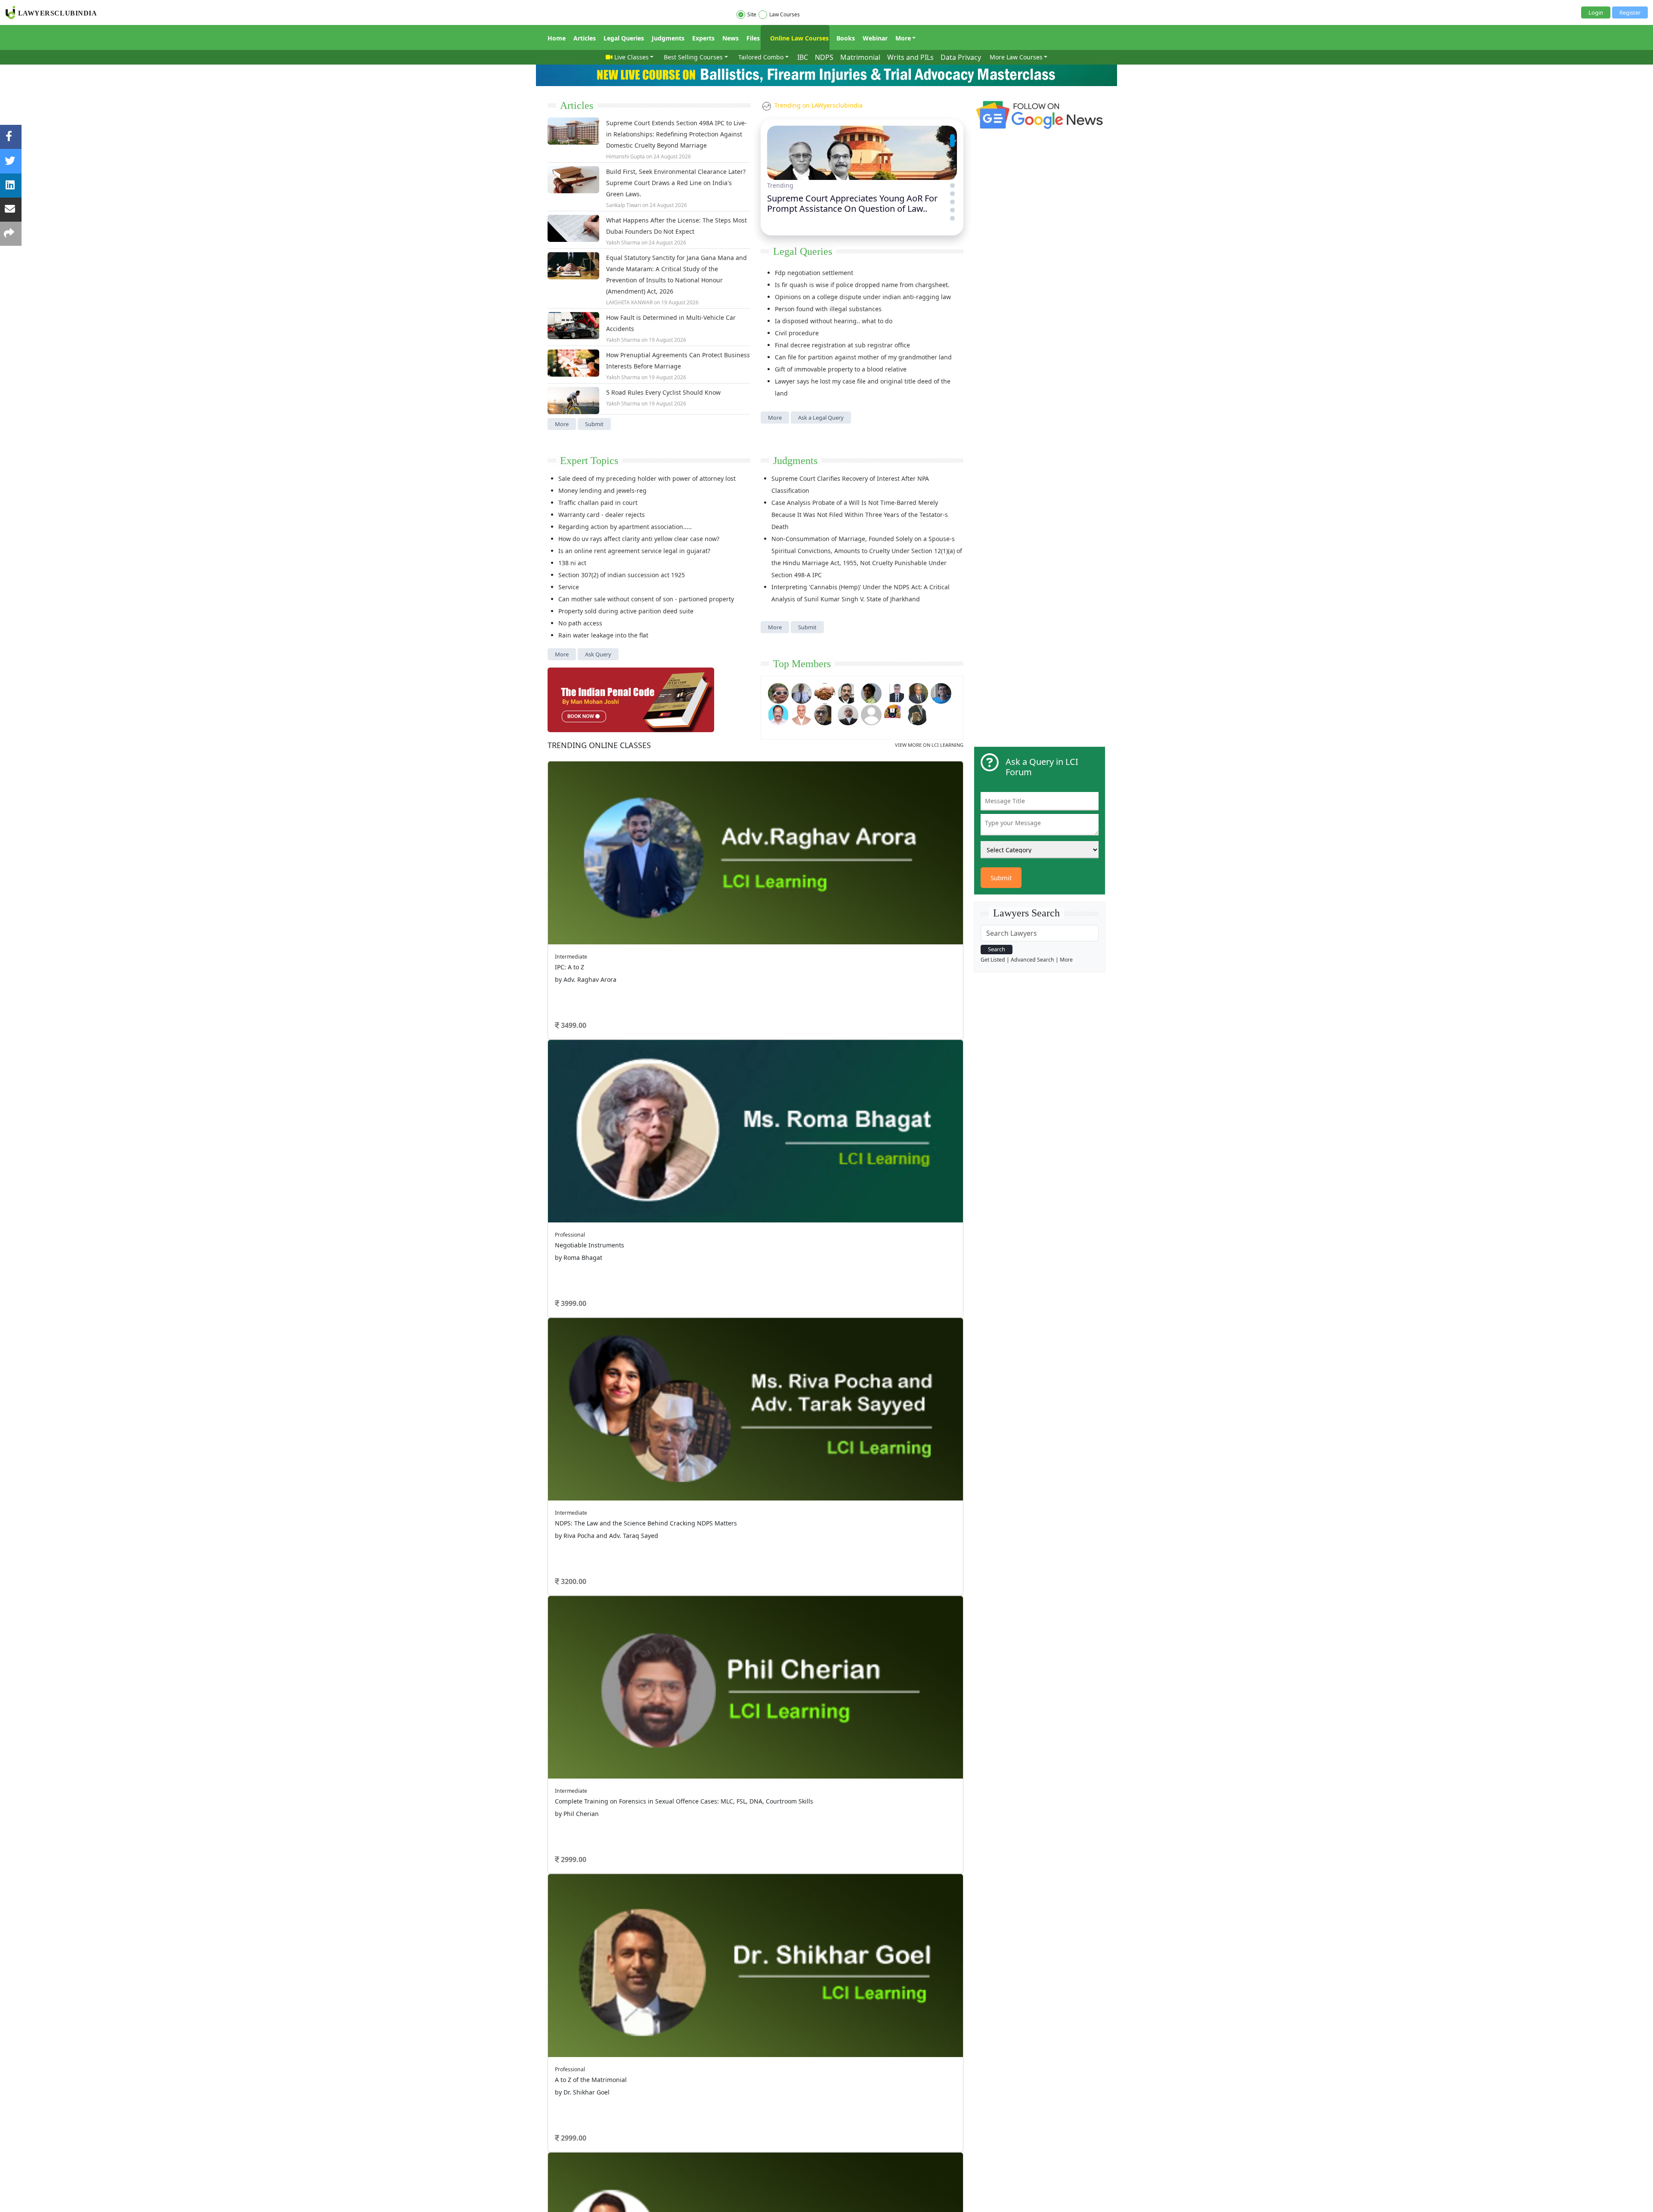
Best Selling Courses (693, 57)
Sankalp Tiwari (624, 205)
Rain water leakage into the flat (603, 635)
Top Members (802, 664)
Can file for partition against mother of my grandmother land (863, 357)
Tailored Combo (761, 57)
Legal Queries (624, 38)
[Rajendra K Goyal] (778, 693)
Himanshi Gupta (625, 156)
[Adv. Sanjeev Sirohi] (871, 714)
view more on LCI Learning (929, 745)
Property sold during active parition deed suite (626, 611)
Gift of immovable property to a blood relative (841, 369)
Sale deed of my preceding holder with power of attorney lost (647, 478)
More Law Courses (1016, 57)
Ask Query (598, 654)
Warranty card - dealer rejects (602, 515)
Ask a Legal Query (821, 418)
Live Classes (631, 57)
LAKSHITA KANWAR (629, 302)
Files (753, 38)
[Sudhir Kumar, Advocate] (895, 693)
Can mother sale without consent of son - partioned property (646, 599)
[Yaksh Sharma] (918, 714)
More (903, 38)
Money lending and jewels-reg (602, 490)
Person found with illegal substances (828, 309)
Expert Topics (589, 461)
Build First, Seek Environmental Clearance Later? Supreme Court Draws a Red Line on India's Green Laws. (676, 183)
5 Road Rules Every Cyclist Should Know (663, 392)
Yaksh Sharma (623, 243)
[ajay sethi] (941, 693)
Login (1596, 12)
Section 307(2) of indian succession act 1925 (622, 575)
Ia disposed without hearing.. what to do (834, 321)
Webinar (875, 38)
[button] (952, 136)
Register (1630, 12)
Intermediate (571, 957)
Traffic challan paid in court (598, 503)
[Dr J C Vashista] (918, 693)
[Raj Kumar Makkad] (802, 693)
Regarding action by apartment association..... (625, 527)
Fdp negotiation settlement (814, 273)
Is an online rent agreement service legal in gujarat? (634, 551)
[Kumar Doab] (825, 693)
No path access (580, 623)
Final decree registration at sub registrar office (842, 345)
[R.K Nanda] (848, 714)
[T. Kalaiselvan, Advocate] (848, 693)
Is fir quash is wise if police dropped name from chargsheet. (862, 285)
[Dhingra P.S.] (802, 714)
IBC (803, 57)
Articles (585, 38)
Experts (703, 38)
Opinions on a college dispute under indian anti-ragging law (863, 297)
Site (752, 14)
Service (569, 587)
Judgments (668, 38)
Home (557, 38)
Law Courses (785, 14)
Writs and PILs (910, 57)
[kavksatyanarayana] (895, 714)
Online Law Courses (799, 38)
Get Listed (993, 960)
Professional (570, 1235)
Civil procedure (797, 333)
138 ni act (572, 563)
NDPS (824, 57)
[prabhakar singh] (825, 714)
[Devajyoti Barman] (871, 693)
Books (846, 38)
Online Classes (599, 745)
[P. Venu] (778, 714)
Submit (594, 424)
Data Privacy (961, 57)
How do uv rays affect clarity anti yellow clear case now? (639, 539)
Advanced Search (1032, 960)
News (731, 38)
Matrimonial (860, 57)
